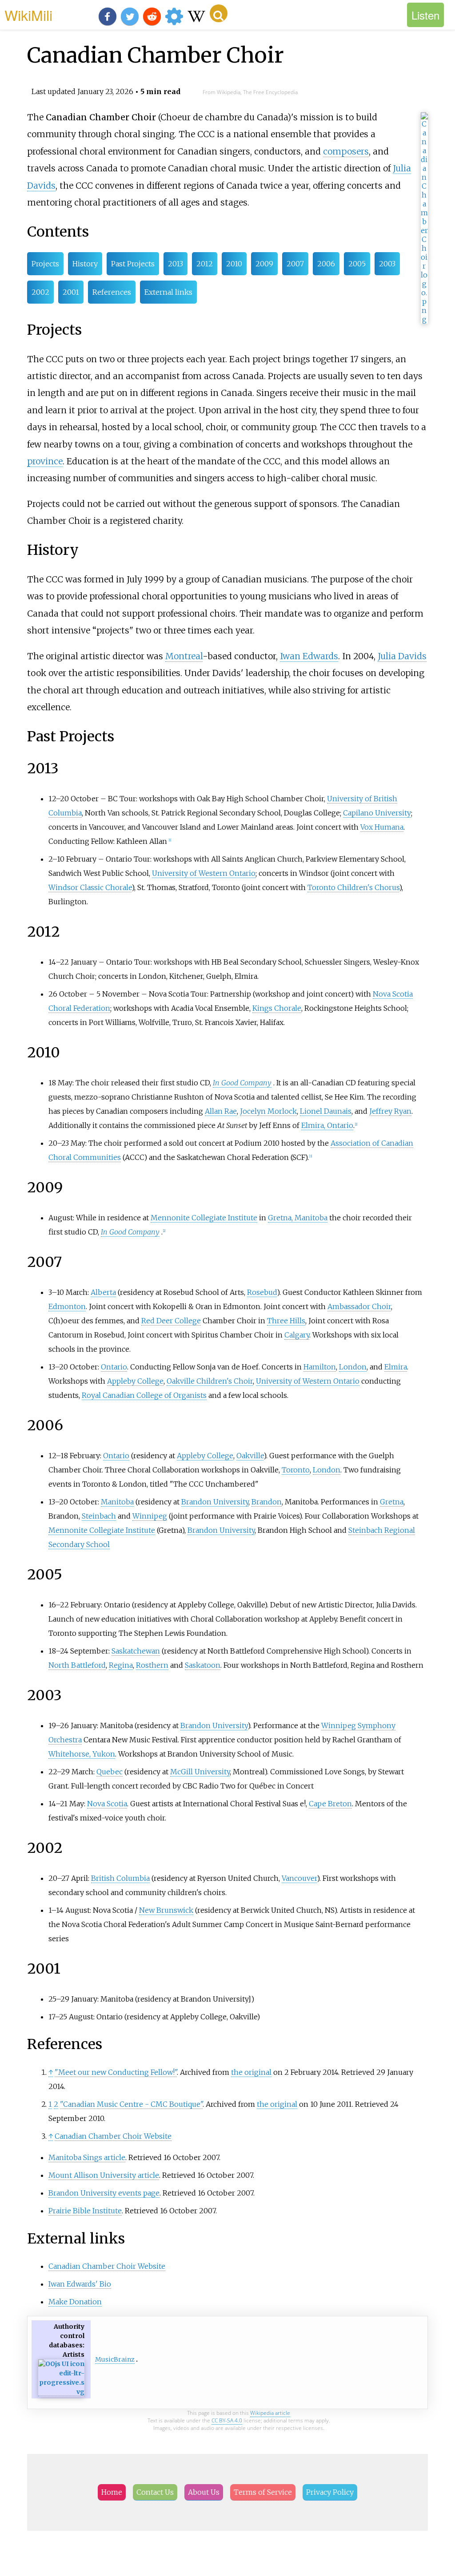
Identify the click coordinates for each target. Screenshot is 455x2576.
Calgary (297, 1335)
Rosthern (152, 1665)
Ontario (114, 1367)
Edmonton (67, 1306)
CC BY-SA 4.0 (227, 2420)
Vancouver (299, 1878)
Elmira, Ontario (327, 1125)
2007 (295, 264)
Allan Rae (221, 1111)
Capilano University (377, 813)
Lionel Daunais (326, 1111)
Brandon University (215, 1502)
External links (168, 292)
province (45, 461)
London (353, 1367)
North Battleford (77, 1665)
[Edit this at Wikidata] (61, 2392)
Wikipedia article (270, 2413)
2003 (387, 264)
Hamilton (320, 1367)
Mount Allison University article (104, 2175)
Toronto (296, 1470)
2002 (40, 292)
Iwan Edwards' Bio (80, 2284)
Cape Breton (330, 1804)
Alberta (103, 1292)
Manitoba (117, 1502)
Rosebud (262, 1292)
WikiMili (28, 15)
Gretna (392, 1502)
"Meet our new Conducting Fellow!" (116, 2072)
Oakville (250, 1456)
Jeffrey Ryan (390, 1111)
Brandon (267, 1502)
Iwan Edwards (309, 656)
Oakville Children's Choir (210, 1381)
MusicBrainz (115, 2359)
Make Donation (75, 2302)
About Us (204, 2492)
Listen (425, 15)
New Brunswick (166, 1910)
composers (346, 151)
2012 (205, 264)
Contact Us (155, 2492)
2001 (71, 292)
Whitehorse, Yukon (82, 1754)
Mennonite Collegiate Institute (204, 1218)
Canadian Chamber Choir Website (113, 2136)
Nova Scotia (107, 1804)
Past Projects (133, 264)
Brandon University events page (104, 2193)
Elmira (396, 1367)
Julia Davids (402, 656)
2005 (357, 264)
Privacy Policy (330, 2492)
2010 (234, 264)
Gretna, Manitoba (298, 1218)
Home (112, 2492)
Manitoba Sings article (87, 2157)
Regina (121, 1665)
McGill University (200, 1772)
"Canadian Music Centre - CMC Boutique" (131, 2104)
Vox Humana (382, 827)
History (85, 264)
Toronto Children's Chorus (353, 887)
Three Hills (286, 1321)
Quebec (110, 1772)
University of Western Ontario (204, 873)
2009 (264, 264)
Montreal (184, 656)
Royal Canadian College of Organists (144, 1395)
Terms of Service (263, 2492)
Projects (45, 264)
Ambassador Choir (359, 1306)
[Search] (219, 13)
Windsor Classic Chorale (90, 887)
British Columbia (120, 1878)
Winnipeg (150, 1516)
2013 (176, 264)
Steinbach (99, 1516)
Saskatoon (203, 1665)
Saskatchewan (136, 1651)
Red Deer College (171, 1321)
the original (251, 2072)
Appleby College (135, 1381)
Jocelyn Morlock (268, 1111)
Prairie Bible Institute (85, 2211)
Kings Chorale (277, 1008)
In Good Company (242, 1083)
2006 (326, 264)
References (112, 292)
